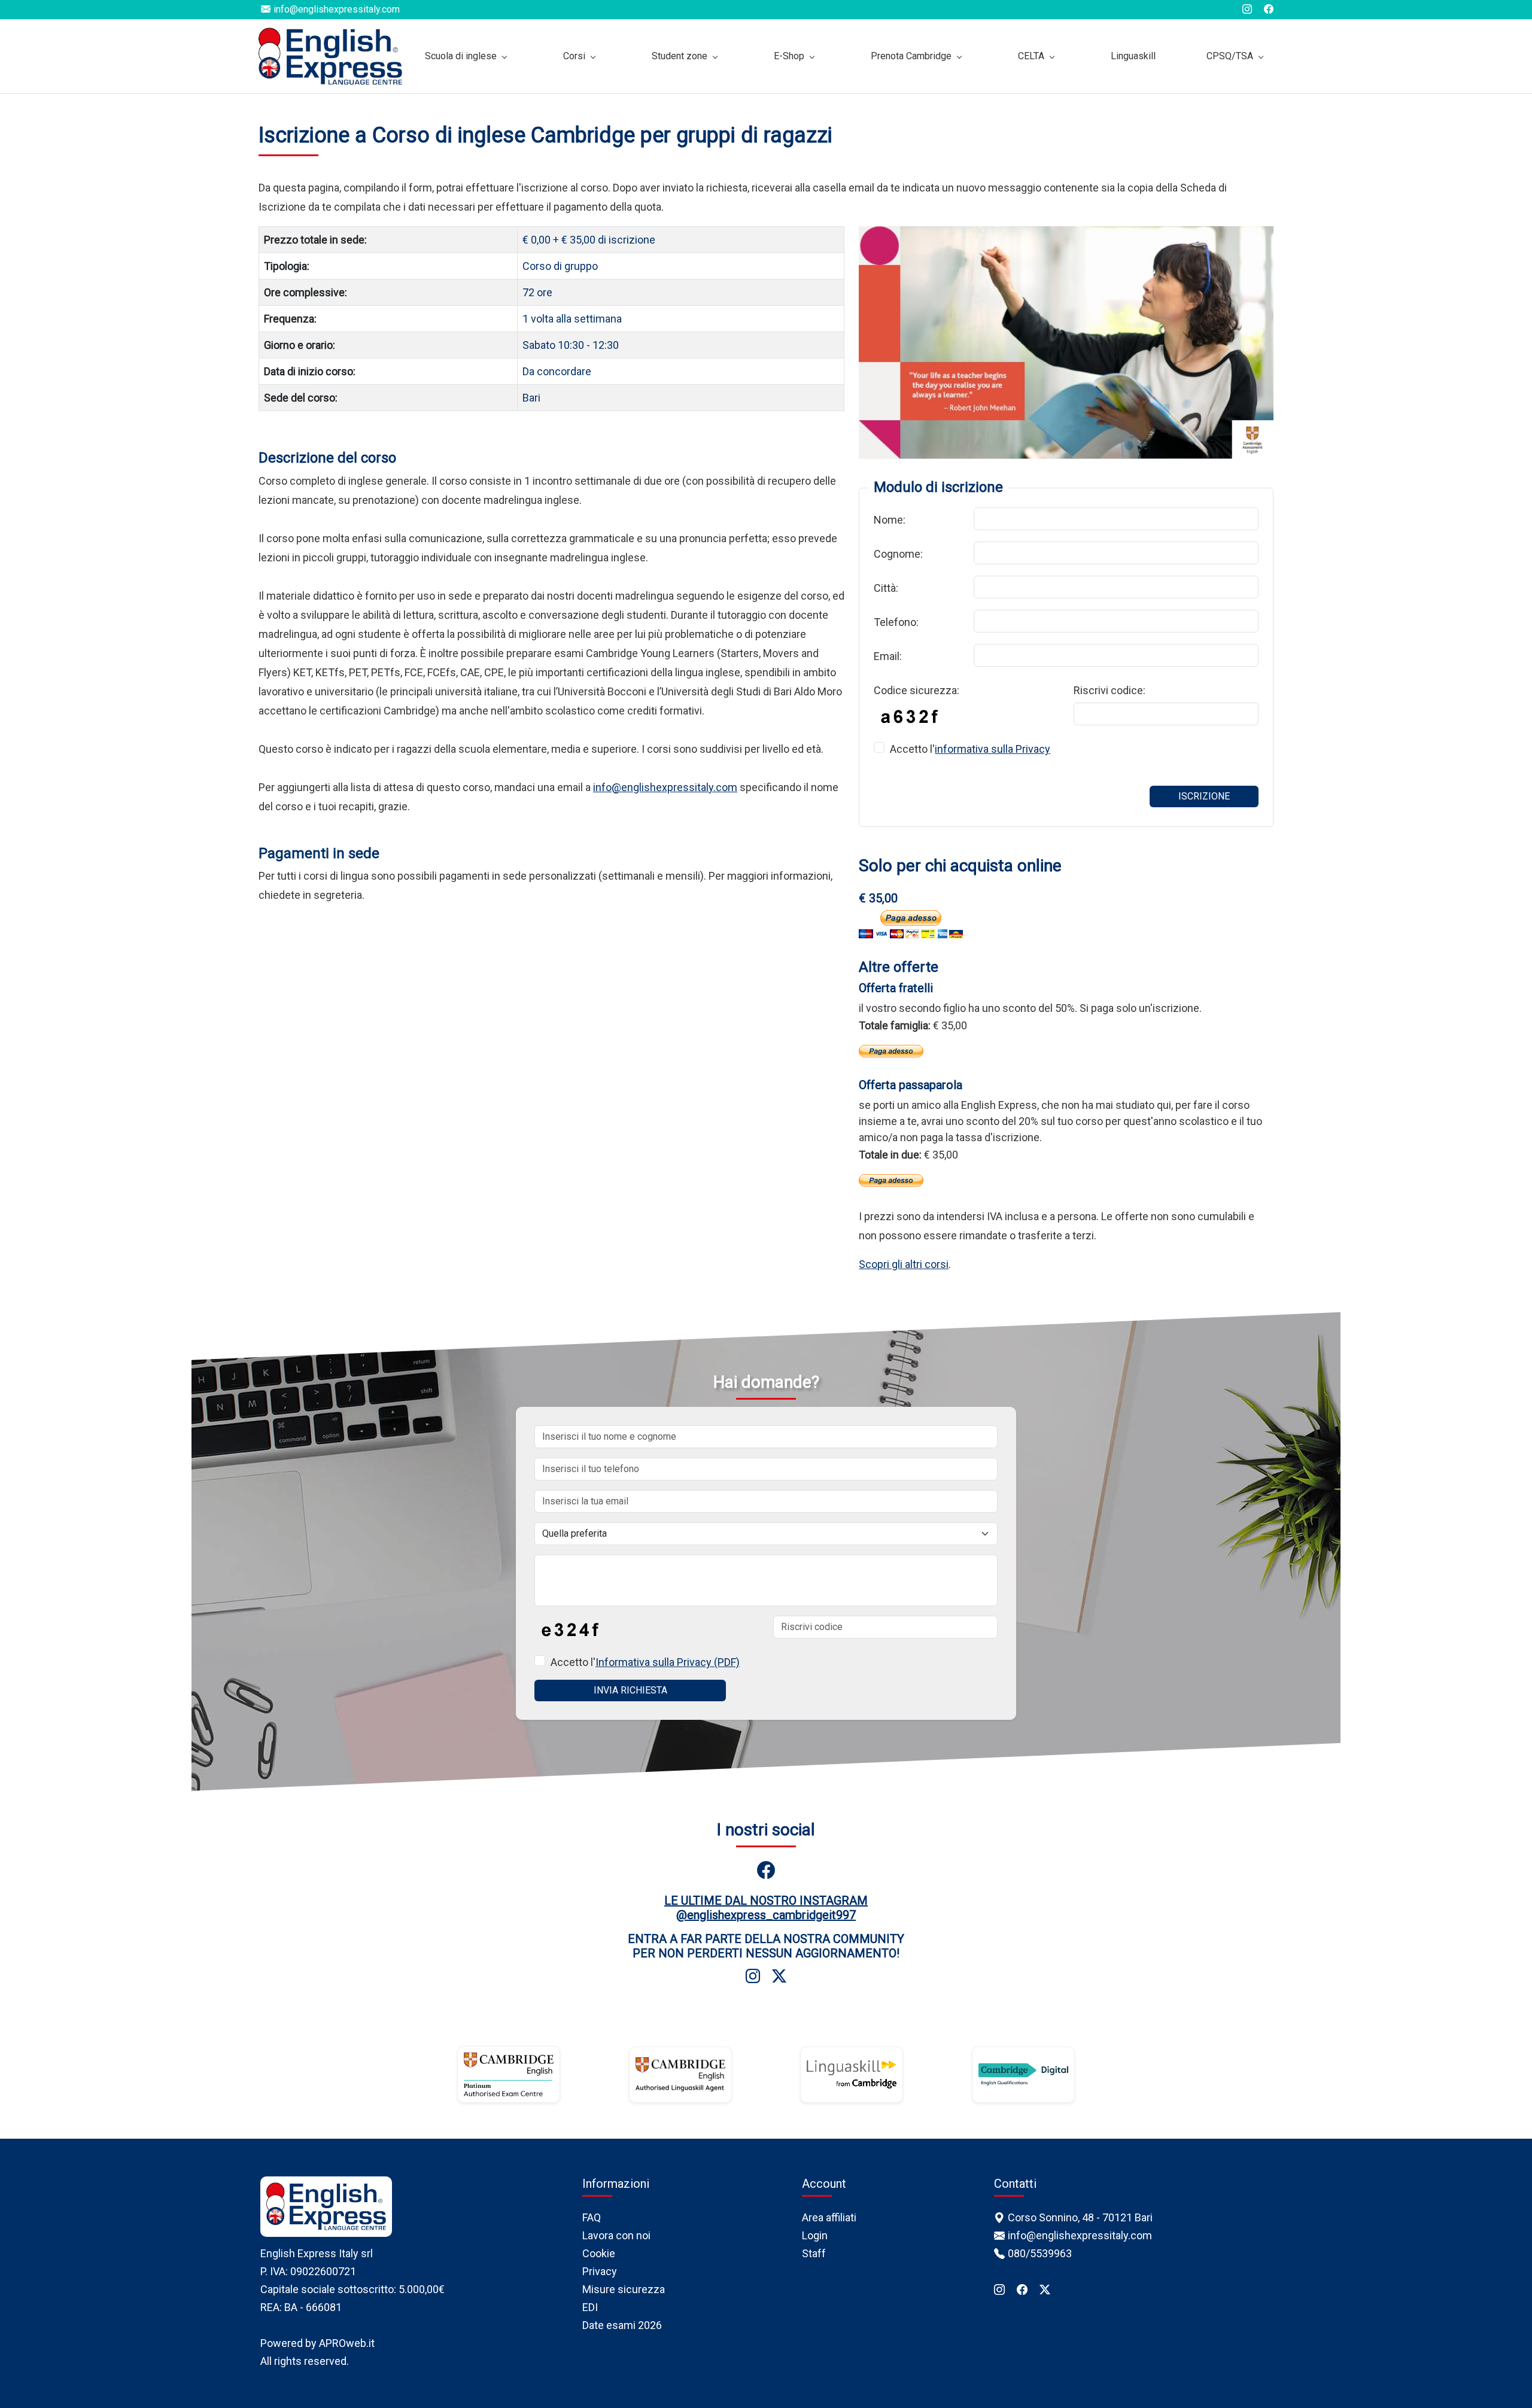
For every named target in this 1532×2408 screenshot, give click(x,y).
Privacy (600, 2271)
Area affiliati (829, 2217)
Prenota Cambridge (911, 56)
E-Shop (789, 56)
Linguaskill (1133, 56)
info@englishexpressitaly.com (665, 787)
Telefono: (896, 622)
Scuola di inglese (461, 56)
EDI (590, 2307)
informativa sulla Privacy (993, 749)
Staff (814, 2253)
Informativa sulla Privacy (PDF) (668, 1662)
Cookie (599, 2253)
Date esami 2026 (622, 2325)
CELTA (1031, 56)
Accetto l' (970, 749)
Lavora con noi (616, 2235)
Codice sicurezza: (917, 690)
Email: (888, 656)
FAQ (592, 2217)
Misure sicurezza (624, 2289)
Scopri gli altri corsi (904, 1264)
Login (815, 2235)
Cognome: (898, 554)
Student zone (680, 56)
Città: (886, 588)
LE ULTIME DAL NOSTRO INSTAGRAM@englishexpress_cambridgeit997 (766, 1908)
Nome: (890, 520)
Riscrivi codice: (1110, 690)
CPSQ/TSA (1230, 56)
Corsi (574, 56)
